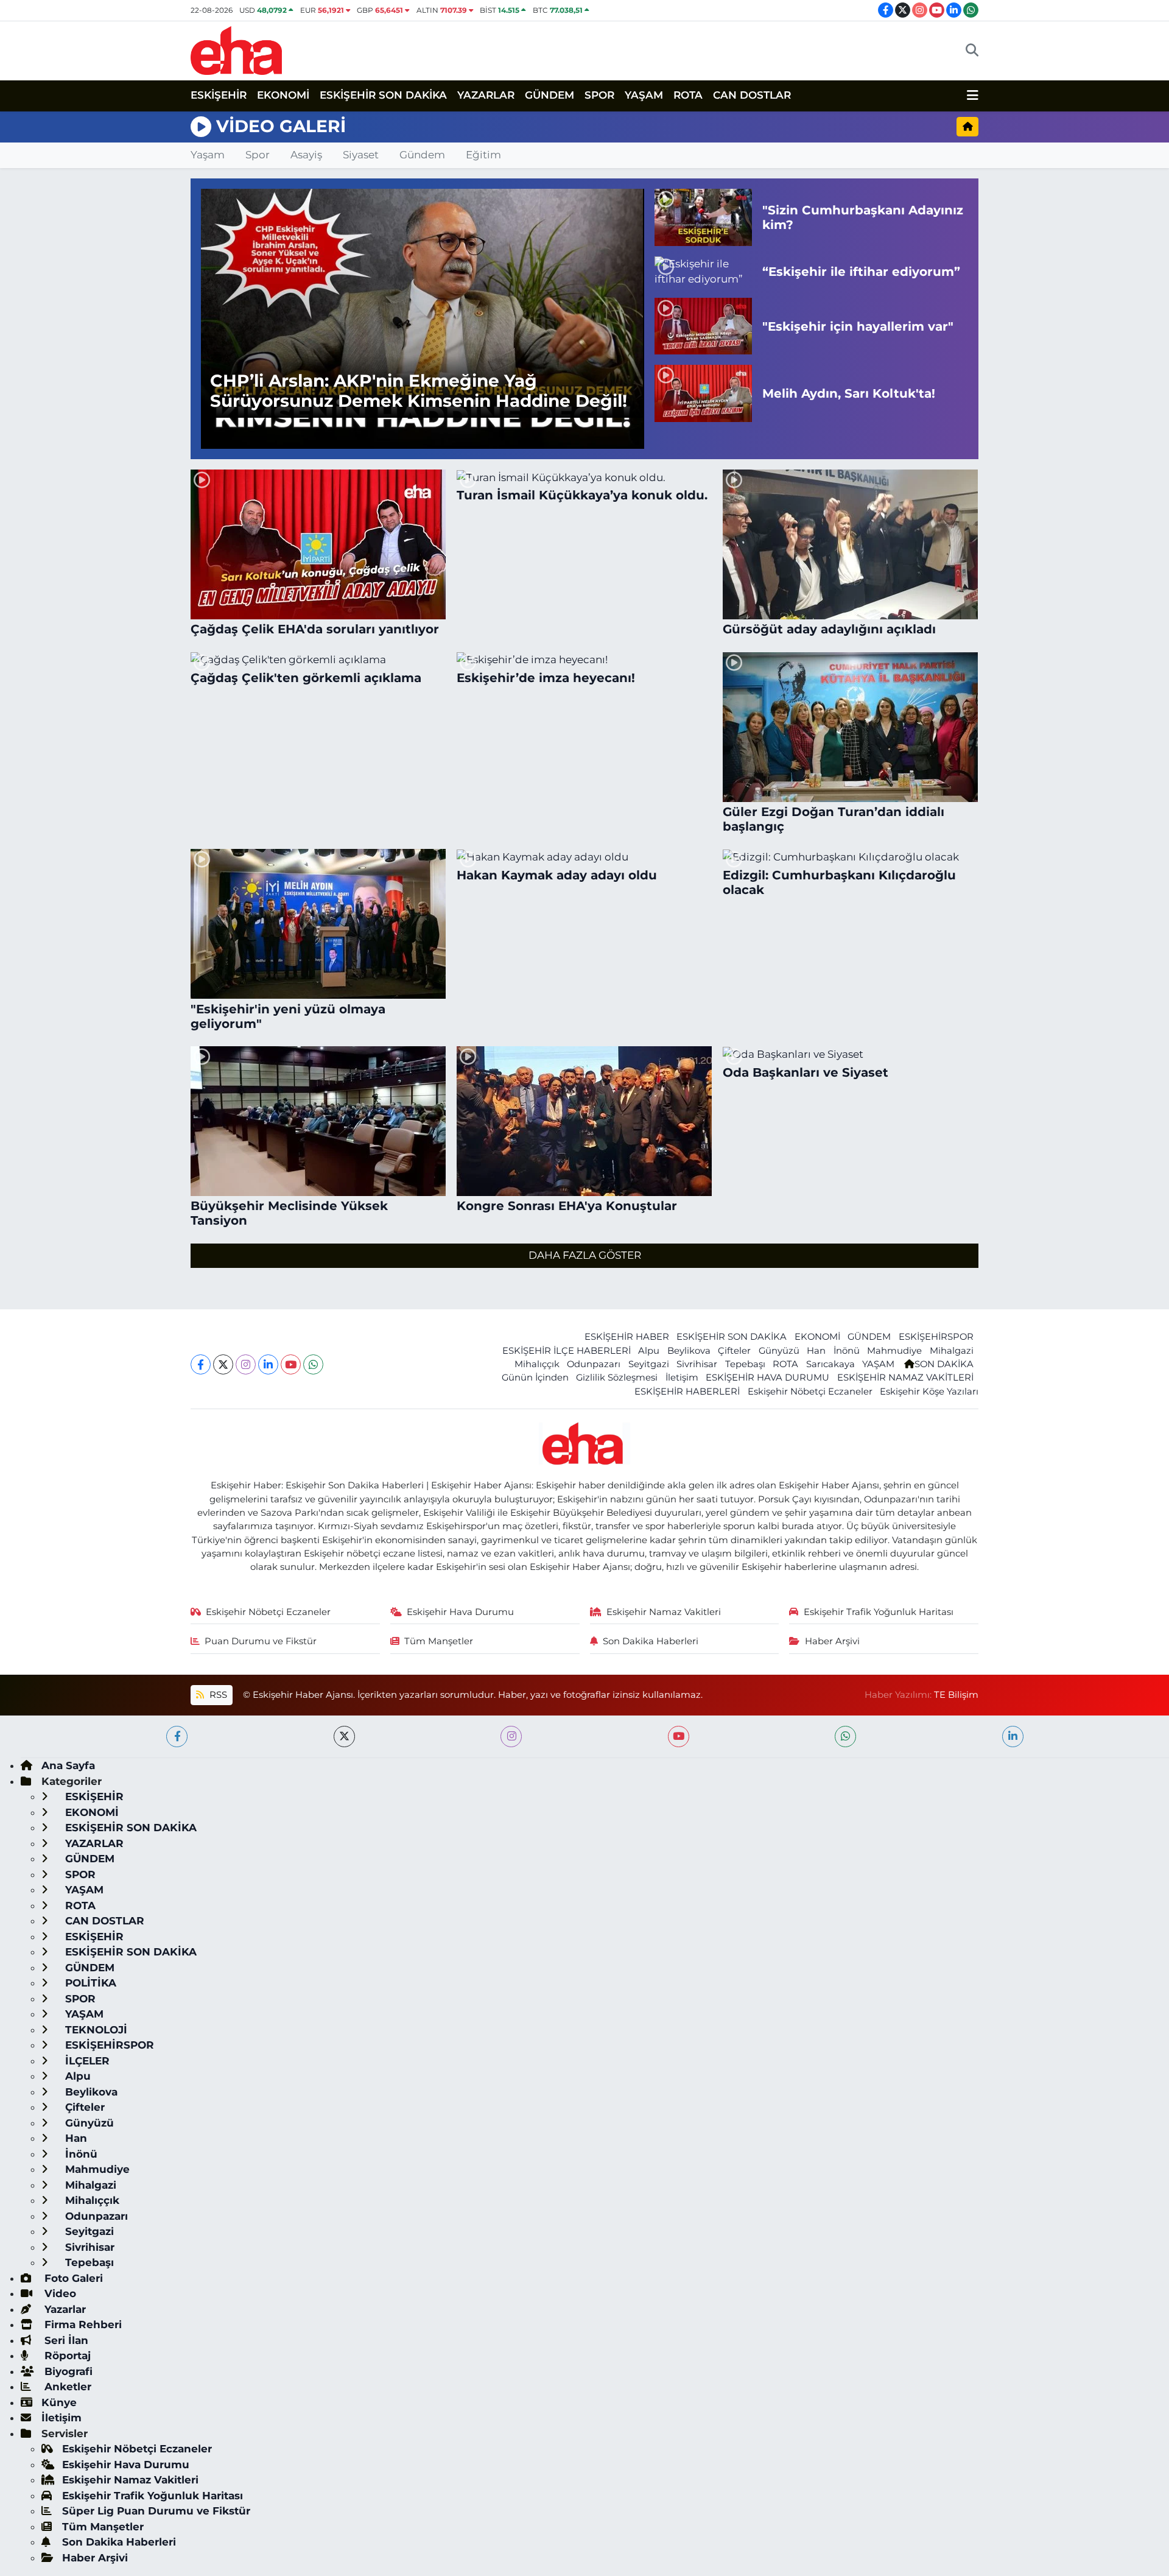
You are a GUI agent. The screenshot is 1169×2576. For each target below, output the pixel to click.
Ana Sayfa (68, 1765)
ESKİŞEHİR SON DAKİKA (383, 95)
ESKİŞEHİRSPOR (936, 1337)
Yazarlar (64, 2309)
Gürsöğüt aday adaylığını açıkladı (829, 629)
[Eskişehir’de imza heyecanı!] (584, 660)
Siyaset (361, 155)
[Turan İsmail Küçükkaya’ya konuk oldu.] (584, 477)
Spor (258, 155)
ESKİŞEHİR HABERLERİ (687, 1392)
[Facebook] (201, 1364)
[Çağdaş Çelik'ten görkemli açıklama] (318, 660)
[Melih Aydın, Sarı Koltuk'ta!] (703, 393)
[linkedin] (1013, 1737)
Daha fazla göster (585, 1255)
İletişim (682, 1378)
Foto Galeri (72, 2278)
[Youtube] (291, 1364)
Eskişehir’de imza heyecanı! (546, 678)
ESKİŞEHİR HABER (627, 1337)
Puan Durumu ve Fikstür (261, 1641)
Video (59, 2293)
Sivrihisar (697, 1364)
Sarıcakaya (830, 1364)
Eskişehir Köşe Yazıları (929, 1392)
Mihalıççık (537, 1364)
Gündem (422, 155)
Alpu (649, 1351)
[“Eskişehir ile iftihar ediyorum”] (703, 272)
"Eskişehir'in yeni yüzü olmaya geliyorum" (288, 1016)
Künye (59, 2402)
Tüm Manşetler (439, 1641)
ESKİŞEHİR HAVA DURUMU (767, 1378)
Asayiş (306, 155)
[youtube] (679, 1737)
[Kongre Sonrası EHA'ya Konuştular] (584, 1121)
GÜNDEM (549, 95)
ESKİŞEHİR (219, 95)
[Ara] (972, 51)
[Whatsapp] (313, 1364)
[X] (223, 1364)
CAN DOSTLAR (752, 95)
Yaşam (208, 155)
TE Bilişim (956, 1695)
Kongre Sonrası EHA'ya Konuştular (567, 1206)
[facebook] (177, 1737)
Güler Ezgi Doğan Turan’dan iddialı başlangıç (834, 819)
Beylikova (689, 1351)
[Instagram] (246, 1364)
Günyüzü (779, 1351)
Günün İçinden (535, 1378)
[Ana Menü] (973, 96)
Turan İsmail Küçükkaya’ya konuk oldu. (582, 495)
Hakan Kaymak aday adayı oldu (557, 875)
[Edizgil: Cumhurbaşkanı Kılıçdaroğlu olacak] (851, 857)
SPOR (599, 95)
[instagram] (511, 1737)
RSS (217, 1695)
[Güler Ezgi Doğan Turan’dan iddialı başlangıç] (851, 727)
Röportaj (66, 2356)
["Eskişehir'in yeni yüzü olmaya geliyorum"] (318, 924)
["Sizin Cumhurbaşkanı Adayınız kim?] (703, 217)
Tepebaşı (745, 1364)
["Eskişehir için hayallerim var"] (703, 326)
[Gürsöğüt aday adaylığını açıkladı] (851, 544)
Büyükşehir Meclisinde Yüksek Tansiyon (289, 1213)
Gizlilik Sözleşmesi (617, 1378)
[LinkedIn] (268, 1364)
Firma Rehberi (82, 2324)
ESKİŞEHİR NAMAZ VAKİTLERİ (905, 1378)
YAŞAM (644, 95)
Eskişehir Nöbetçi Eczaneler (810, 1392)
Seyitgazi (649, 1364)
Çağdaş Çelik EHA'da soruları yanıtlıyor (315, 629)
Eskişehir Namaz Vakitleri (664, 1612)
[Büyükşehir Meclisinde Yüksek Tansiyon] (318, 1121)
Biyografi (67, 2371)
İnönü (847, 1351)
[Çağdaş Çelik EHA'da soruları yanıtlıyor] (318, 544)
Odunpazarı (594, 1364)
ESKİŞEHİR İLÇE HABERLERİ (567, 1351)
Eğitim (483, 155)
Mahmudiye (894, 1351)
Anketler (66, 2387)
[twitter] (344, 1737)
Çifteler (734, 1351)
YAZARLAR (486, 95)
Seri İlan (65, 2340)
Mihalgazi (952, 1351)
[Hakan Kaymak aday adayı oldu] (584, 857)
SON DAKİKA (944, 1364)
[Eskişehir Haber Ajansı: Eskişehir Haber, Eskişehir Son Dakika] (236, 49)
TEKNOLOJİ (95, 2030)
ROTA (688, 95)
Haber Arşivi (832, 1641)
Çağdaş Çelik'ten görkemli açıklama (306, 678)
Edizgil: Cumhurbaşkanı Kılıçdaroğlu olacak (839, 882)
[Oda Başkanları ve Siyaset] (851, 1054)
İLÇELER (86, 2061)
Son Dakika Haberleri (651, 1641)
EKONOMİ (283, 95)
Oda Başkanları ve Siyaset (806, 1072)
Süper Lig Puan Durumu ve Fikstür (156, 2511)
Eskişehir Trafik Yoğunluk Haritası (879, 1612)
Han (816, 1351)
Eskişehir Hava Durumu (460, 1612)
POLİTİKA (89, 1983)
